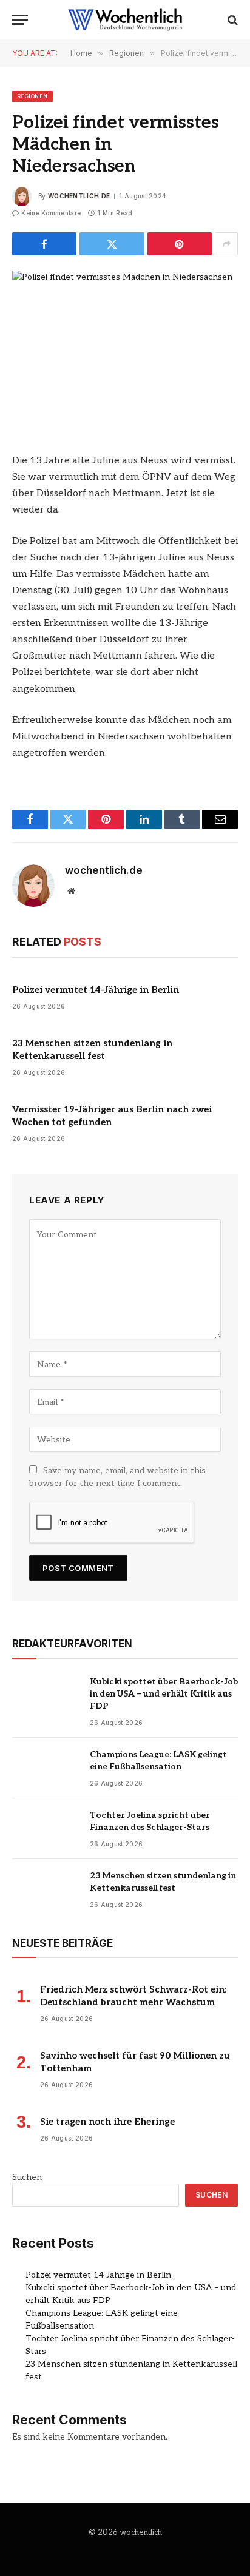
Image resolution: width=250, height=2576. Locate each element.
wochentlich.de (79, 196)
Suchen (27, 2177)
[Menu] (20, 20)
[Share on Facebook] (44, 244)
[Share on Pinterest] (180, 244)
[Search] (231, 20)
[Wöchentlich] (125, 20)
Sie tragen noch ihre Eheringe (107, 2122)
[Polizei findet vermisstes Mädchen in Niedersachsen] (125, 344)
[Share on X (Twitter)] (112, 244)
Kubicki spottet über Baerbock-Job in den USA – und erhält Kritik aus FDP (164, 1694)
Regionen (32, 96)
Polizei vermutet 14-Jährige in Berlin (96, 990)
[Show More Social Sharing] (226, 244)
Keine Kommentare (51, 213)
